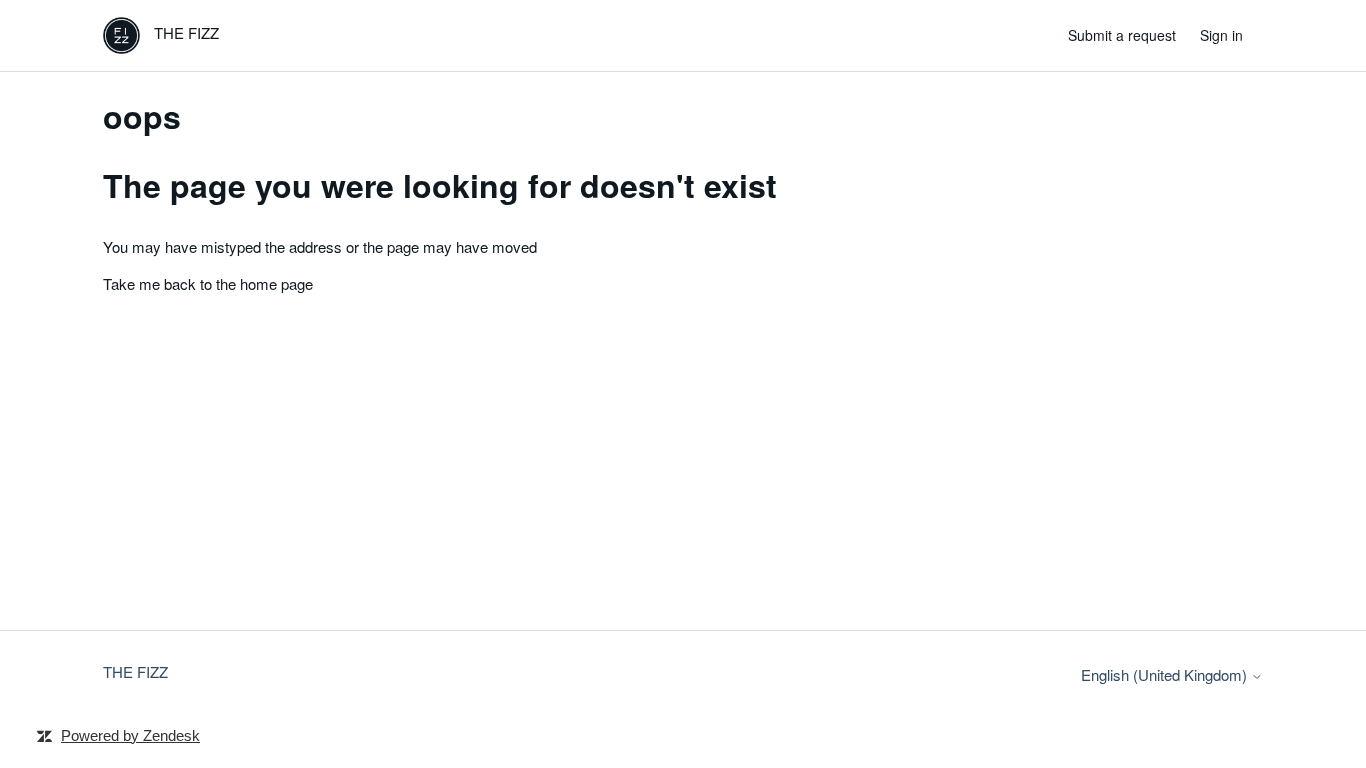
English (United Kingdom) (1166, 674)
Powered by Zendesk (130, 735)
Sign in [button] (1221, 35)
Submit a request (1122, 35)
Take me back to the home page (208, 283)
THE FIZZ (135, 671)
